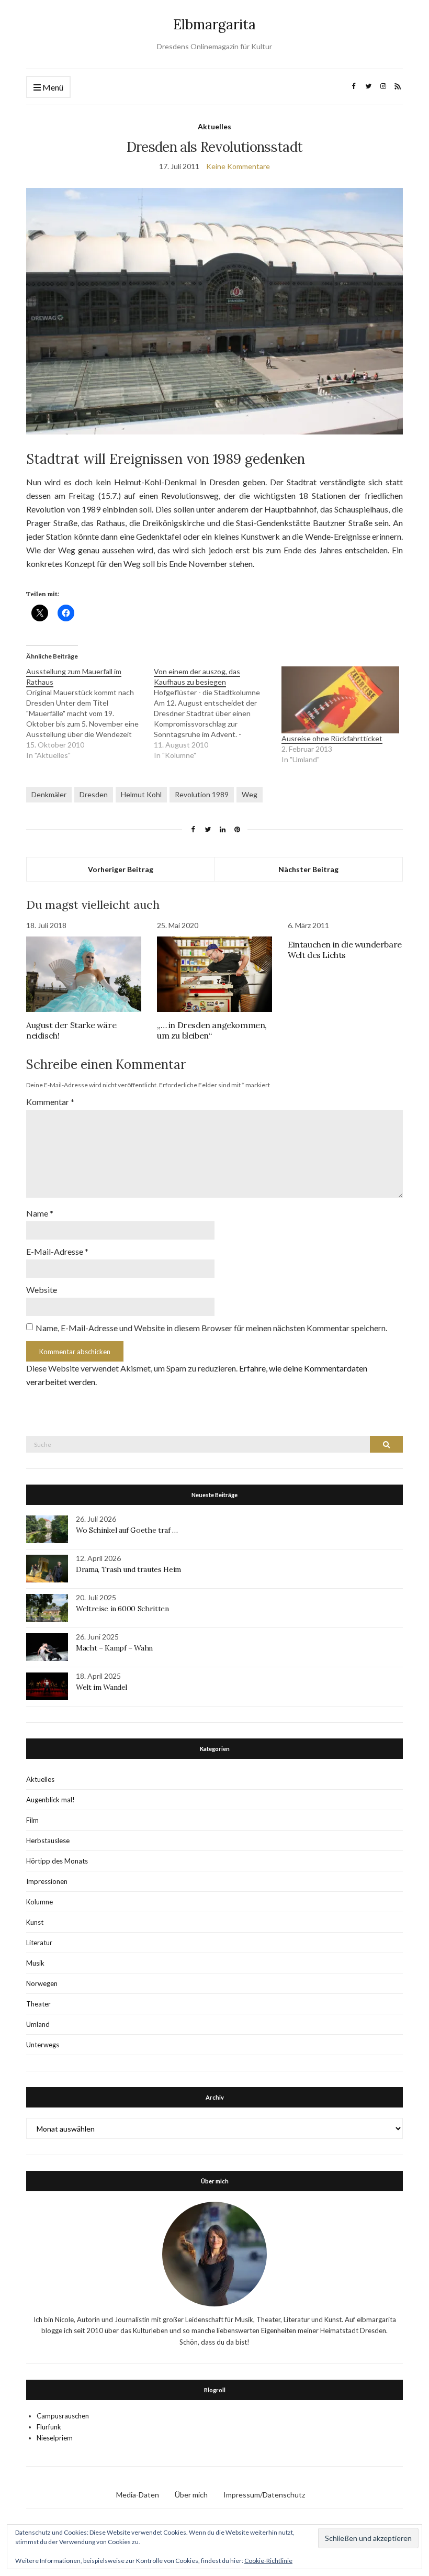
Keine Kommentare (238, 166)
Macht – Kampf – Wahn (114, 1648)
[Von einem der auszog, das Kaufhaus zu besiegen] (218, 713)
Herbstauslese (48, 1841)
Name (40, 1213)
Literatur (39, 1943)
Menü (52, 87)
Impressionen (47, 1881)
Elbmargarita (214, 24)
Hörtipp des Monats (57, 1861)
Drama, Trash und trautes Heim (128, 1569)
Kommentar (50, 1102)
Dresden (94, 794)
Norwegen (42, 1983)
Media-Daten (138, 2495)
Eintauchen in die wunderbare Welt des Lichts (345, 950)
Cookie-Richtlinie (268, 2561)
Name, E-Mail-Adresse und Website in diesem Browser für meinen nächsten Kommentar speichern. (211, 1328)
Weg (250, 794)
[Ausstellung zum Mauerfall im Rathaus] (90, 713)
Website (42, 1290)
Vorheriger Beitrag (121, 869)
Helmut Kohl (141, 794)
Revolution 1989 (202, 794)
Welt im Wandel (103, 1687)
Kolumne (39, 1902)
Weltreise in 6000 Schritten (122, 1609)
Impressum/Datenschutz (264, 2495)
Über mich (191, 2495)
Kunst (35, 1922)
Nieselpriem (55, 2438)
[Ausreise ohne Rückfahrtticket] (340, 700)
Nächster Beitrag (308, 869)
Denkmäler (49, 794)
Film (32, 1820)
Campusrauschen (63, 2416)
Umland (38, 2024)
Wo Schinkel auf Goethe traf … (127, 1530)
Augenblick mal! (50, 1800)
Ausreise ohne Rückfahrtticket (332, 738)
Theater (38, 2004)
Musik (35, 1963)
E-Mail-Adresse (57, 1251)
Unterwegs (43, 2045)
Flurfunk (49, 2427)
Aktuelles (214, 126)
